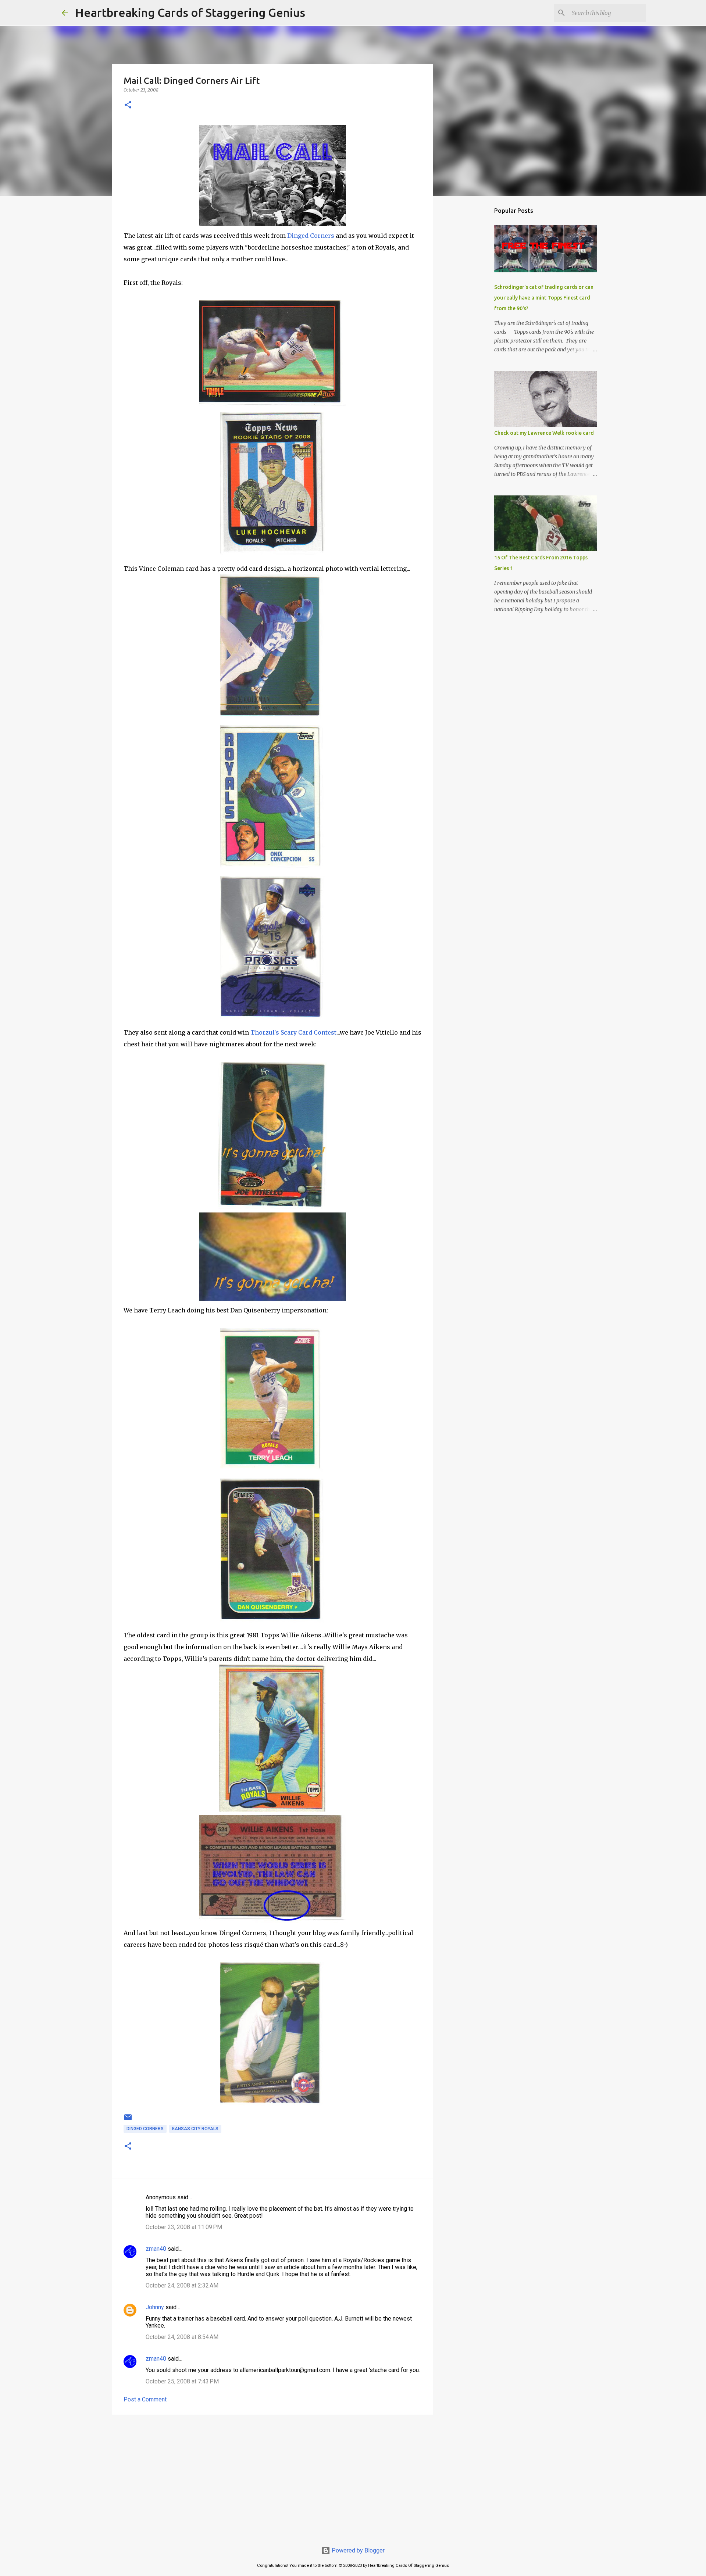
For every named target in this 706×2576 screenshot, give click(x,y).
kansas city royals (195, 2129)
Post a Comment (145, 2399)
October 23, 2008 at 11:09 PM (184, 2227)
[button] (128, 105)
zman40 (156, 2249)
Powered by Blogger (357, 2550)
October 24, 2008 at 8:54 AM (182, 2337)
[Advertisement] (272, 2477)
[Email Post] (128, 2120)
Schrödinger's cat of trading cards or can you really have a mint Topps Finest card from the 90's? (544, 298)
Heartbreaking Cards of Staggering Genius (190, 12)
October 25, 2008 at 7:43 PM (182, 2381)
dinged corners (145, 2129)
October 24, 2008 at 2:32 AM (182, 2285)
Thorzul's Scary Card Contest (293, 1032)
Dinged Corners (311, 236)
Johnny (155, 2307)
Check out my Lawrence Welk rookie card (544, 433)
